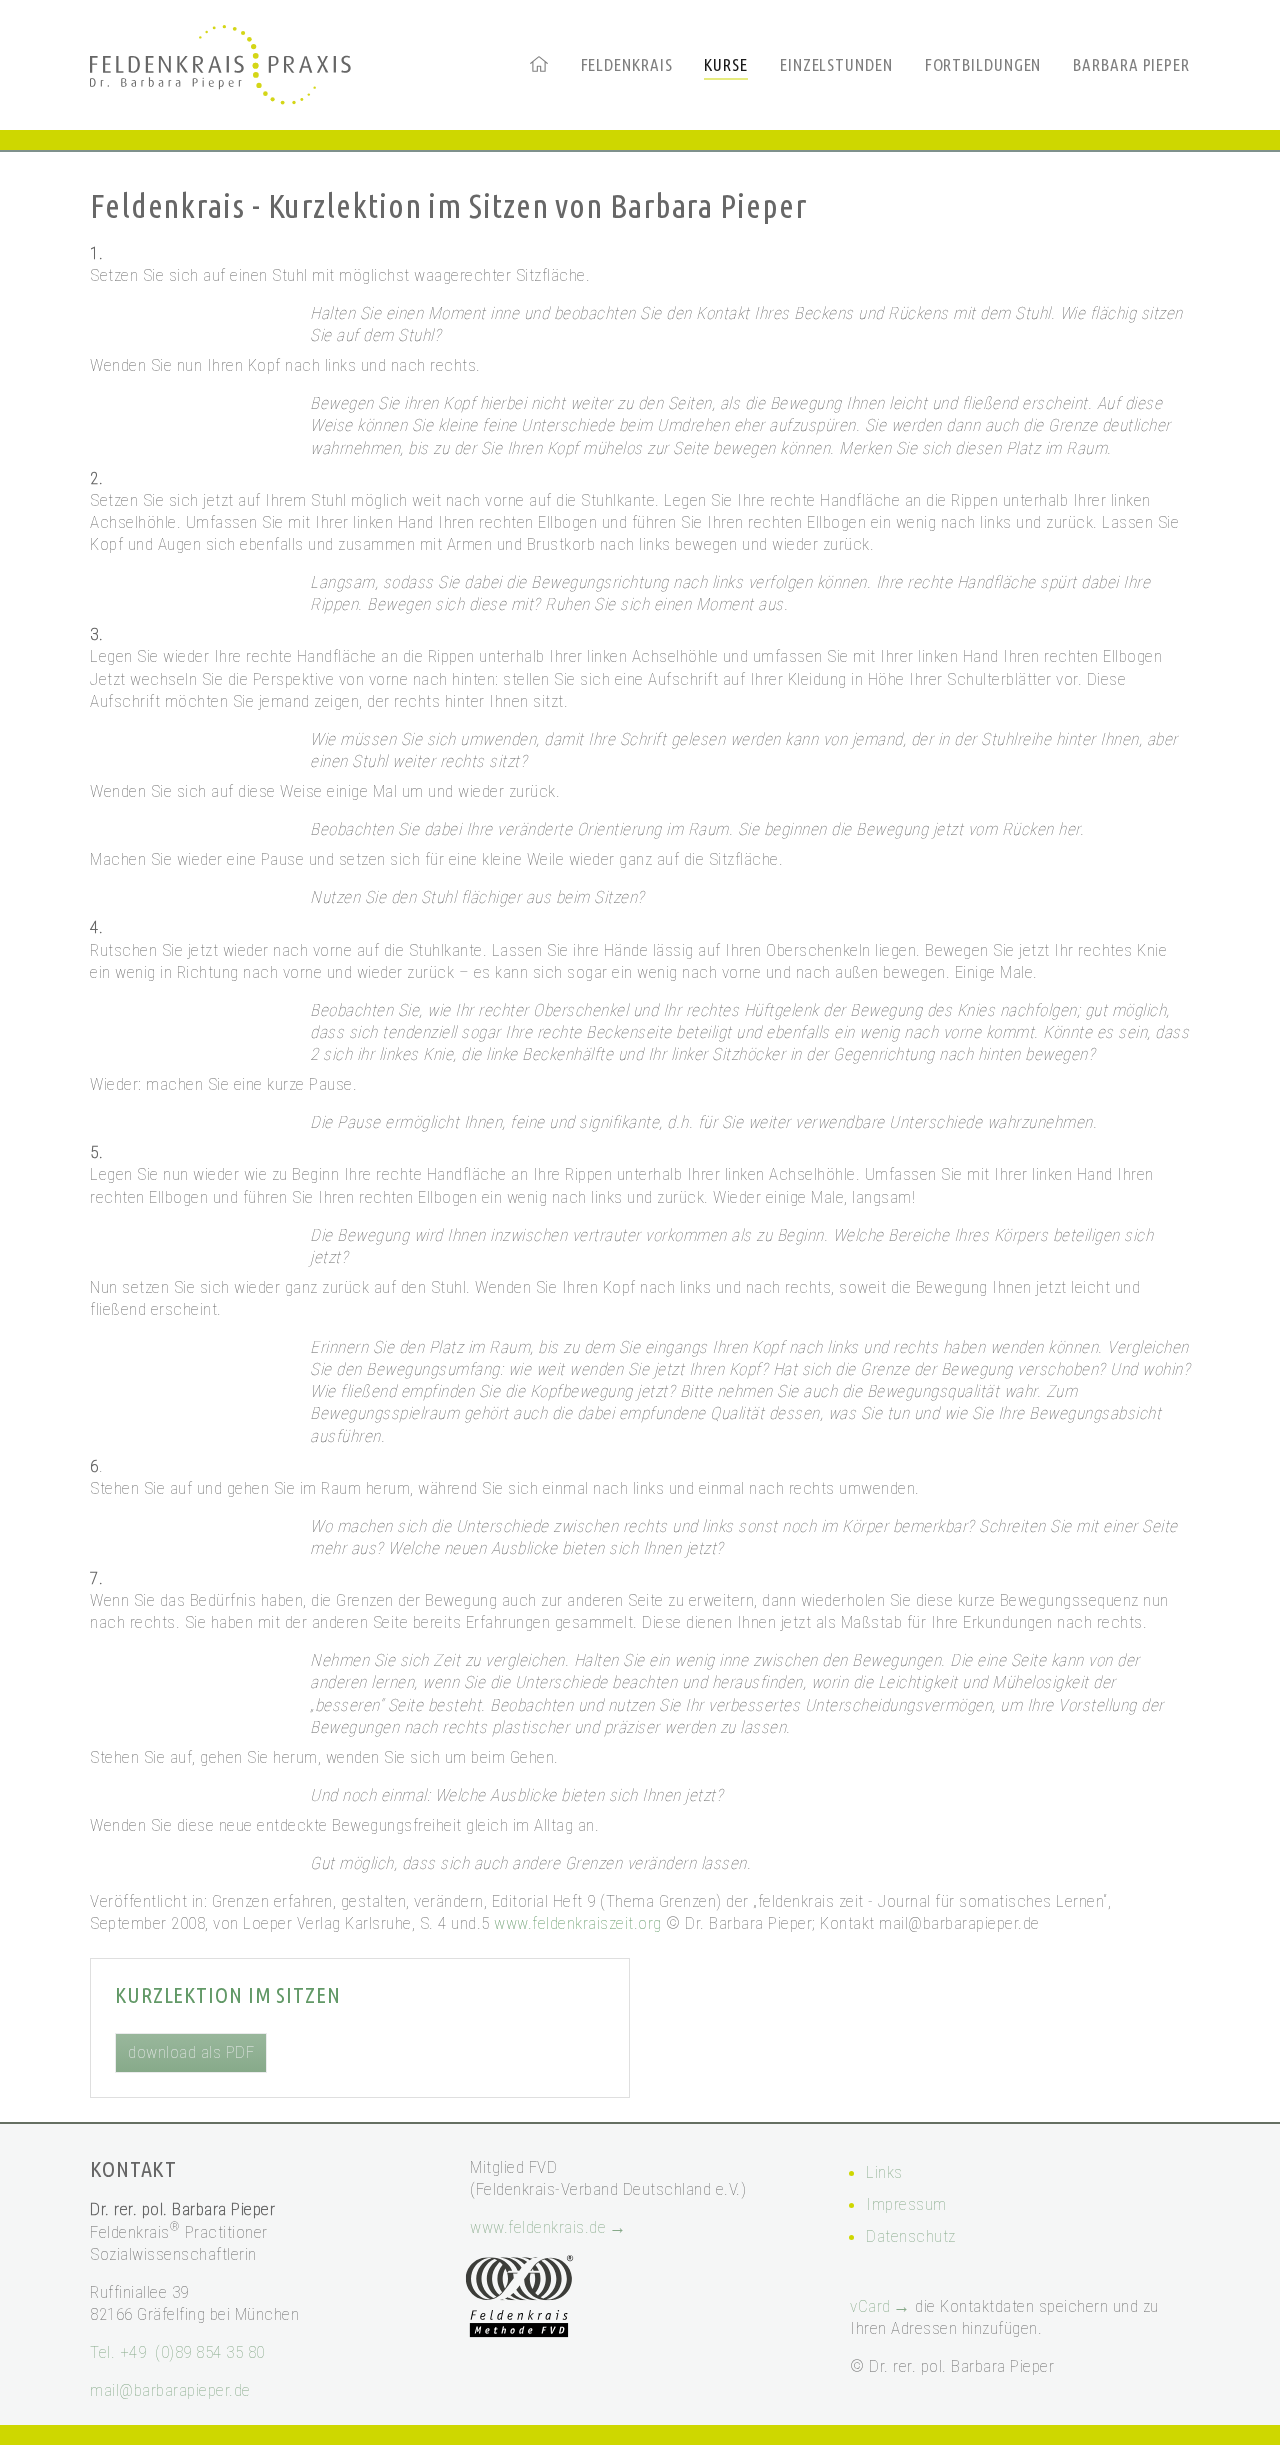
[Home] (539, 64)
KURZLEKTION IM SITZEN (228, 1995)
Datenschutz (911, 2236)
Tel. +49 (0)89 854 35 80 (177, 2352)
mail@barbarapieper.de (170, 2390)
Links (884, 2172)
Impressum (906, 2204)
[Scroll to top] (1234, 2399)
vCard (870, 2306)
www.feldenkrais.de (538, 2227)
